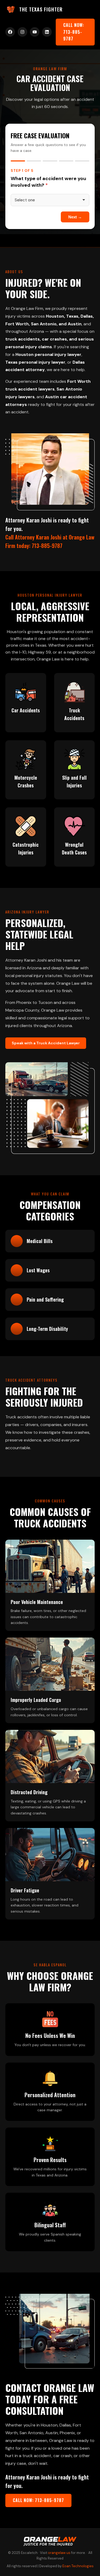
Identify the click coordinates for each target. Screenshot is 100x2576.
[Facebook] (10, 32)
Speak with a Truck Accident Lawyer (46, 1043)
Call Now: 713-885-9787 (74, 32)
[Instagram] (22, 32)
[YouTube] (35, 32)
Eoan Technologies (78, 2566)
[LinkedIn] (47, 32)
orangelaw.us (59, 2553)
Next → (75, 217)
